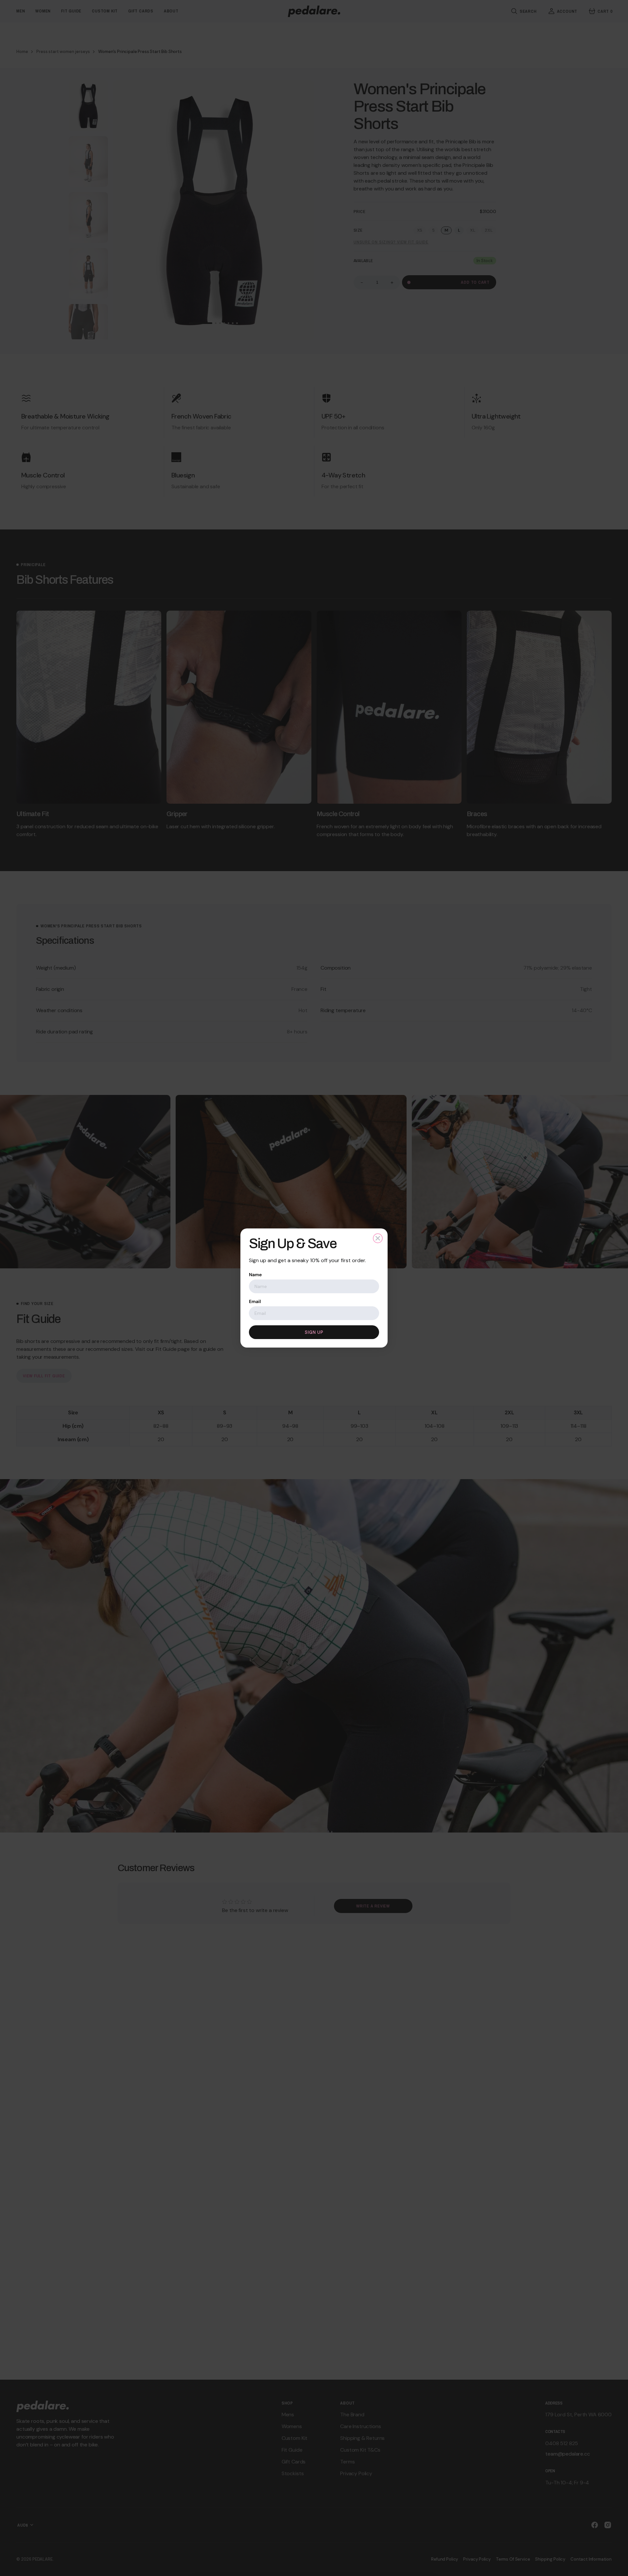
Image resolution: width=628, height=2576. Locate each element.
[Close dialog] (378, 1238)
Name (255, 1275)
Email (255, 1301)
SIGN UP (314, 1332)
